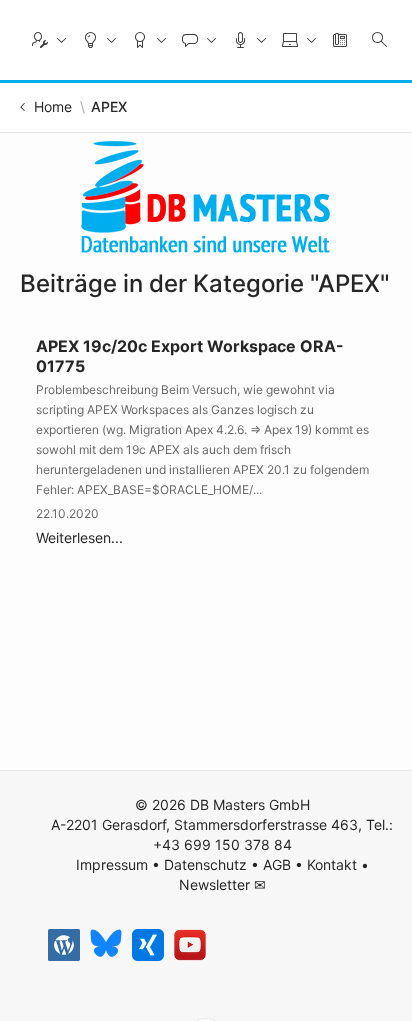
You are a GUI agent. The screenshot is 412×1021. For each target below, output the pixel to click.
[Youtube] (190, 945)
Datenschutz (205, 864)
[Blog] (64, 945)
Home (53, 107)
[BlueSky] (106, 945)
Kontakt (332, 864)
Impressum (112, 864)
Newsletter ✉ (222, 884)
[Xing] (148, 945)
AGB (277, 864)
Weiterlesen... (79, 537)
